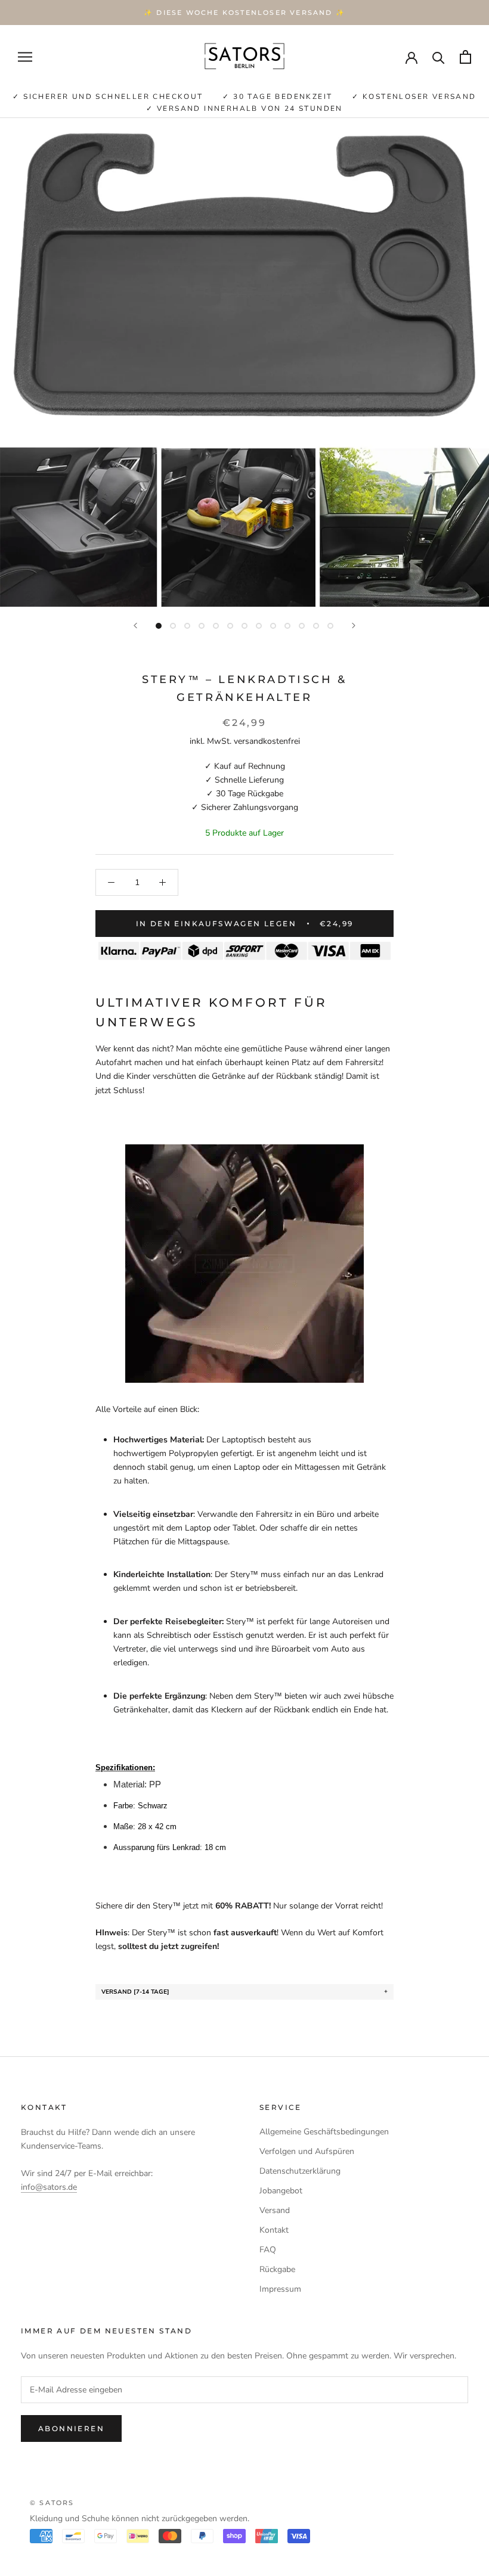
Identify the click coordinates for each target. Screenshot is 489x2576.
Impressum (280, 2289)
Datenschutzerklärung (300, 2171)
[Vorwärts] (354, 626)
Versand (275, 2210)
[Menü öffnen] (25, 57)
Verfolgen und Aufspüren (307, 2151)
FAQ (268, 2250)
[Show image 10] (287, 626)
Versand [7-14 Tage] (135, 1992)
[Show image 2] (173, 626)
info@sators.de (49, 2187)
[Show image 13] (330, 626)
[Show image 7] (244, 626)
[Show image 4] (202, 626)
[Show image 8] (259, 626)
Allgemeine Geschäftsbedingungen (324, 2132)
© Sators (52, 2503)
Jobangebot (281, 2191)
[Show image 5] (216, 626)
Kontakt (274, 2230)
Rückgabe (277, 2269)
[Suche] (439, 57)
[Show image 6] (230, 626)
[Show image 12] (316, 626)
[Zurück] (135, 626)
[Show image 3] (187, 626)
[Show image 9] (273, 626)
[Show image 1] (159, 626)
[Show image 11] (302, 626)
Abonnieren (71, 2428)
